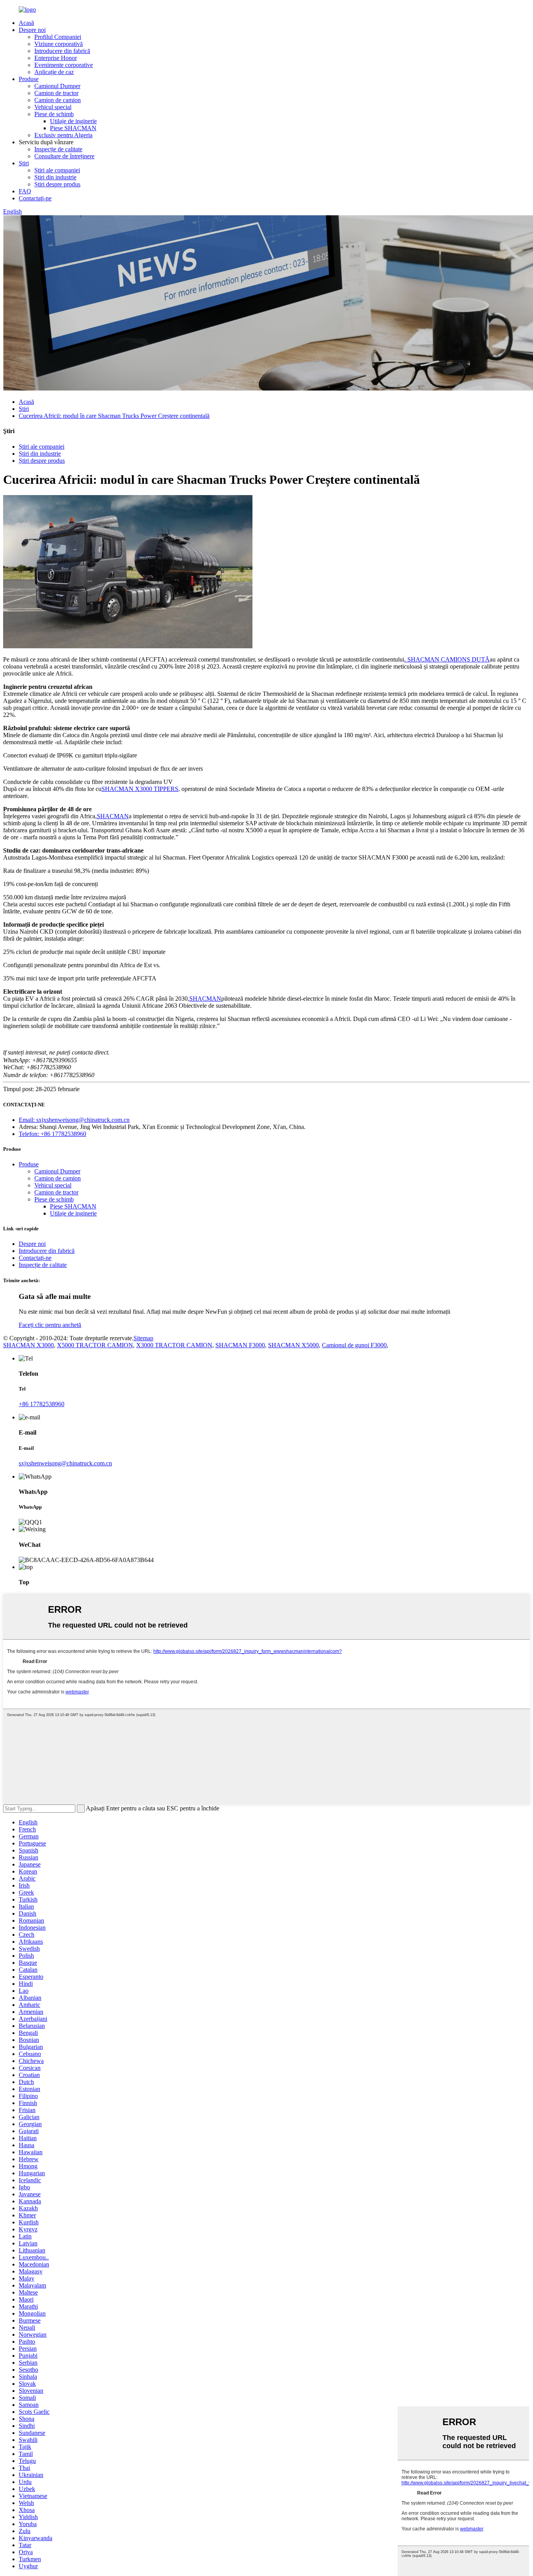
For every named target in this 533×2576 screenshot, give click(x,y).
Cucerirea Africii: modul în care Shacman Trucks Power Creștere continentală (114, 416)
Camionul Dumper (57, 86)
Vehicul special (53, 107)
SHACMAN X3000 (28, 1345)
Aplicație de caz (54, 72)
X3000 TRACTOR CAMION (174, 1345)
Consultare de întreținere (64, 156)
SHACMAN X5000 (293, 1345)
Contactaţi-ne (35, 198)
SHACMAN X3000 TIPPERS (140, 789)
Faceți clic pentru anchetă (50, 1325)
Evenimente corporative (64, 65)
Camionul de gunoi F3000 (354, 1345)
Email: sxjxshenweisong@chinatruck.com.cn (74, 1120)
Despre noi (32, 30)
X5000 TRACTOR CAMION (95, 1345)
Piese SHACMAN (73, 128)
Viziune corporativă (59, 44)
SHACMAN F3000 (240, 1345)
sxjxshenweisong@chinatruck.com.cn (65, 1463)
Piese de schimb (54, 114)
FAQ (25, 191)
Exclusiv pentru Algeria (63, 135)
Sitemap (143, 1338)
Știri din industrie (55, 177)
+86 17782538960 (42, 1404)
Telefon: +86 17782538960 (52, 1134)
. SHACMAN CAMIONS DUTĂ (447, 659)
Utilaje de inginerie (73, 121)
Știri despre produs (57, 184)
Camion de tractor (56, 93)
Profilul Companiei (58, 37)
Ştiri (24, 163)
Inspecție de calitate (58, 149)
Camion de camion (58, 100)
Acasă (26, 23)
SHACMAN (113, 816)
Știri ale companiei (57, 170)
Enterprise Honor (56, 58)
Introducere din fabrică (62, 51)
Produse (29, 79)
